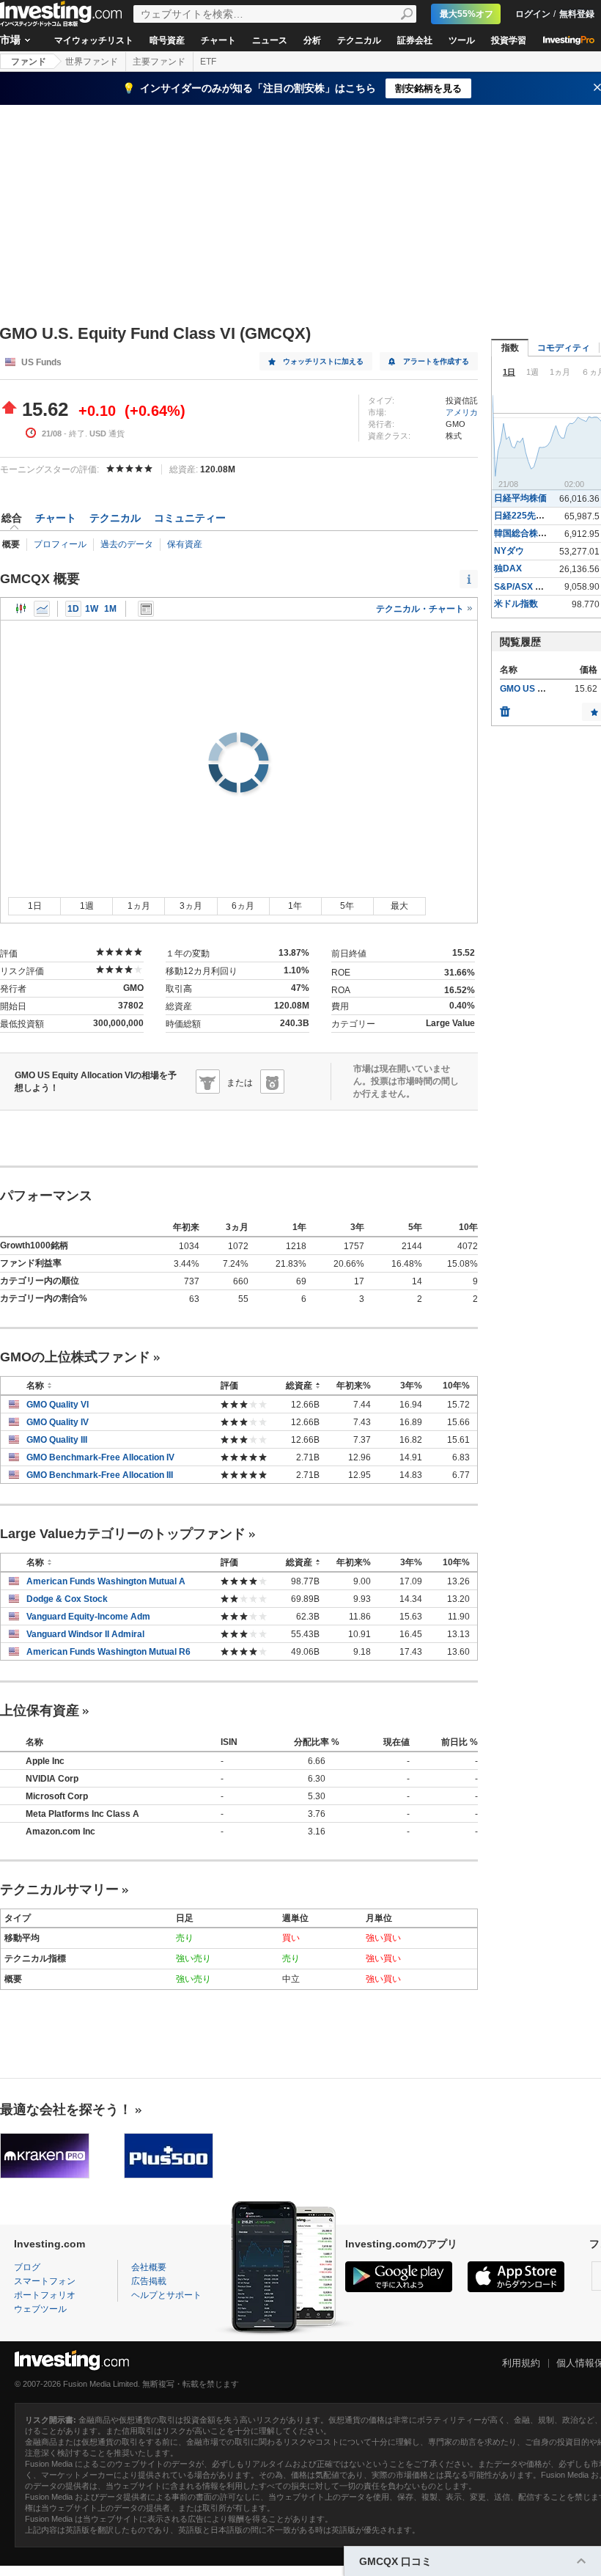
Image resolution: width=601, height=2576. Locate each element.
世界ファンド (92, 62)
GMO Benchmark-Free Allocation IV (100, 1457)
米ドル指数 (516, 604)
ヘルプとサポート (166, 2295)
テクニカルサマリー (59, 1889)
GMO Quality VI (58, 1405)
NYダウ (509, 551)
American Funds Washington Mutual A (106, 1581)
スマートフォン (45, 2281)
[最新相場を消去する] (505, 708)
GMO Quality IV (58, 1422)
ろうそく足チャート (21, 609)
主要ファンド (159, 62)
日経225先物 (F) (526, 516)
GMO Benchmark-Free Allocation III (100, 1475)
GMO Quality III (57, 1440)
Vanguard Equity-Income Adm (88, 1617)
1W (92, 609)
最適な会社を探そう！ (66, 2110)
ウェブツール (40, 2309)
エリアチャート (42, 609)
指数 (510, 348)
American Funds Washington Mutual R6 (108, 1652)
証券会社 (415, 40)
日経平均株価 (520, 498)
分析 (312, 40)
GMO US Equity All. (539, 689)
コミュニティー (190, 518)
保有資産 (185, 544)
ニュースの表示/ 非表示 (146, 609)
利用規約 (521, 2363)
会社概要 (149, 2267)
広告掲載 (149, 2281)
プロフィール (60, 544)
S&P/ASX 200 (522, 587)
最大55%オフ (467, 14)
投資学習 (509, 40)
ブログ (27, 2267)
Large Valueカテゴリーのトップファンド (123, 1534)
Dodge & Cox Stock (67, 1599)
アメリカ (462, 412)
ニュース (270, 40)
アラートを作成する (436, 361)
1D (73, 609)
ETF (208, 62)
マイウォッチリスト (94, 40)
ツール (462, 40)
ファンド (29, 62)
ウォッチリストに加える (323, 361)
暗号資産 (167, 40)
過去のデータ (127, 544)
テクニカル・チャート (421, 609)
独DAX (508, 568)
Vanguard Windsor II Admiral (85, 1634)
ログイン (533, 14)
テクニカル (359, 40)
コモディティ (564, 348)
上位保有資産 (40, 1710)
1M (110, 609)
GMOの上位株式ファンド (75, 1357)
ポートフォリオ (45, 2295)
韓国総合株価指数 (529, 533)
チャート (218, 40)
